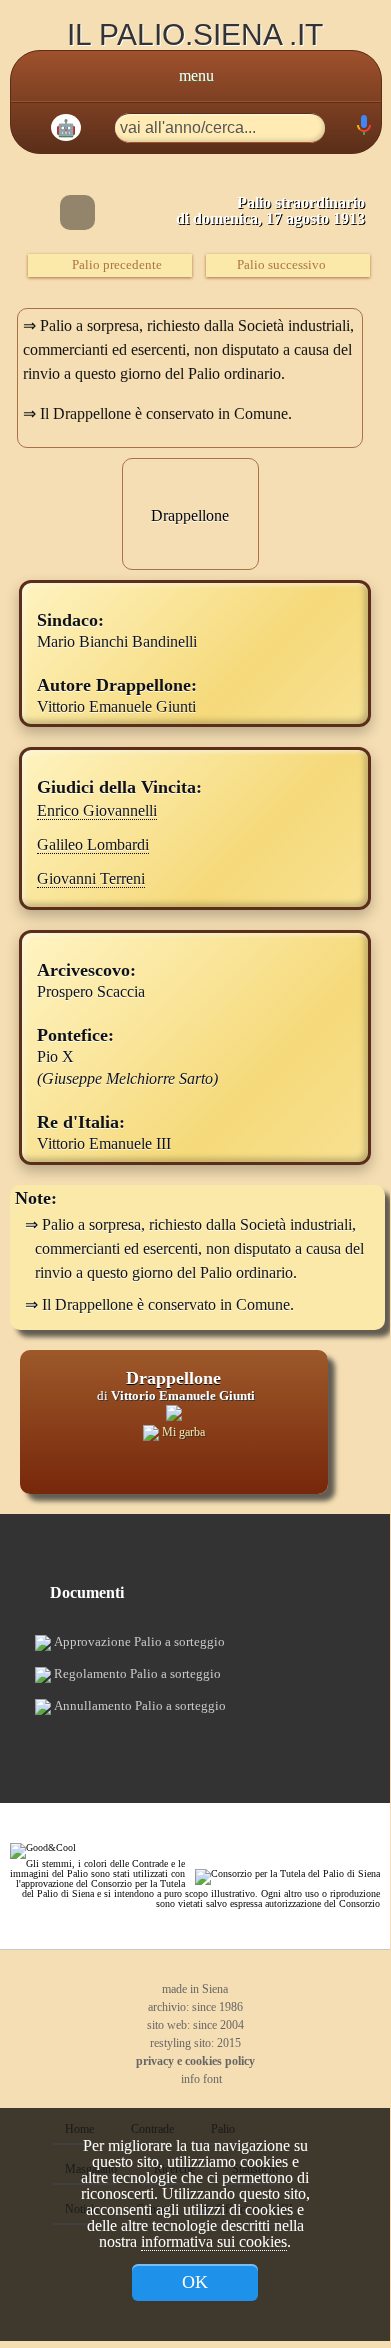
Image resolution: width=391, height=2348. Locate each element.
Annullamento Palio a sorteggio (138, 1705)
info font (200, 2079)
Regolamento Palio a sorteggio (136, 1673)
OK (195, 2282)
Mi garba (182, 1432)
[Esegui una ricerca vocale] (363, 129)
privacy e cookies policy (195, 2061)
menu (196, 75)
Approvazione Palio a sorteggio (138, 1641)
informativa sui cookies (214, 2241)
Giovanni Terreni (91, 878)
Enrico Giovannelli (97, 810)
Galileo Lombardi (93, 844)
